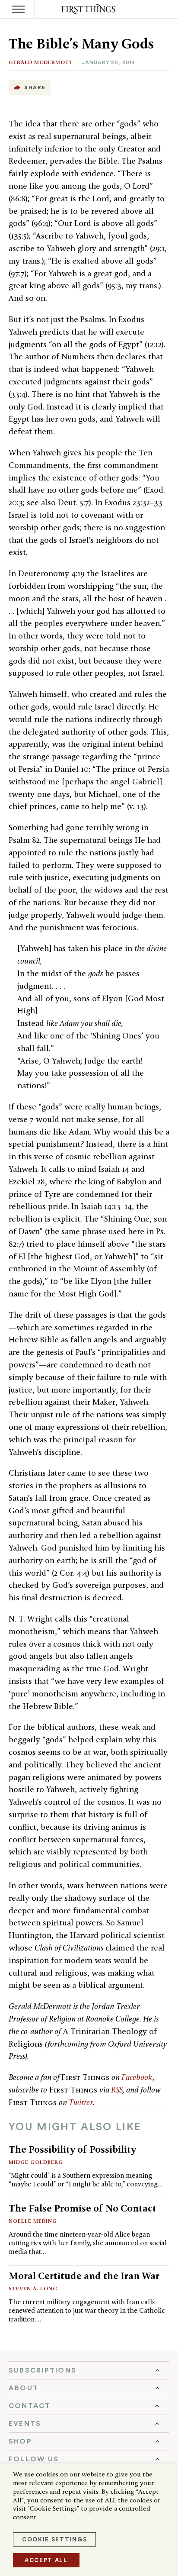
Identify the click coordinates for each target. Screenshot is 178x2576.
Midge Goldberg (36, 2162)
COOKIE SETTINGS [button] (54, 2539)
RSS (117, 2090)
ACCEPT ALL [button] (46, 2560)
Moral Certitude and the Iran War (84, 2276)
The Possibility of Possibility (72, 2149)
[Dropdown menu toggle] (89, 2370)
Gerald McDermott (41, 62)
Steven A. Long (33, 2288)
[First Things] (89, 9)
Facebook (137, 2077)
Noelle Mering (33, 2221)
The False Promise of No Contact (83, 2208)
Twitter (81, 2102)
